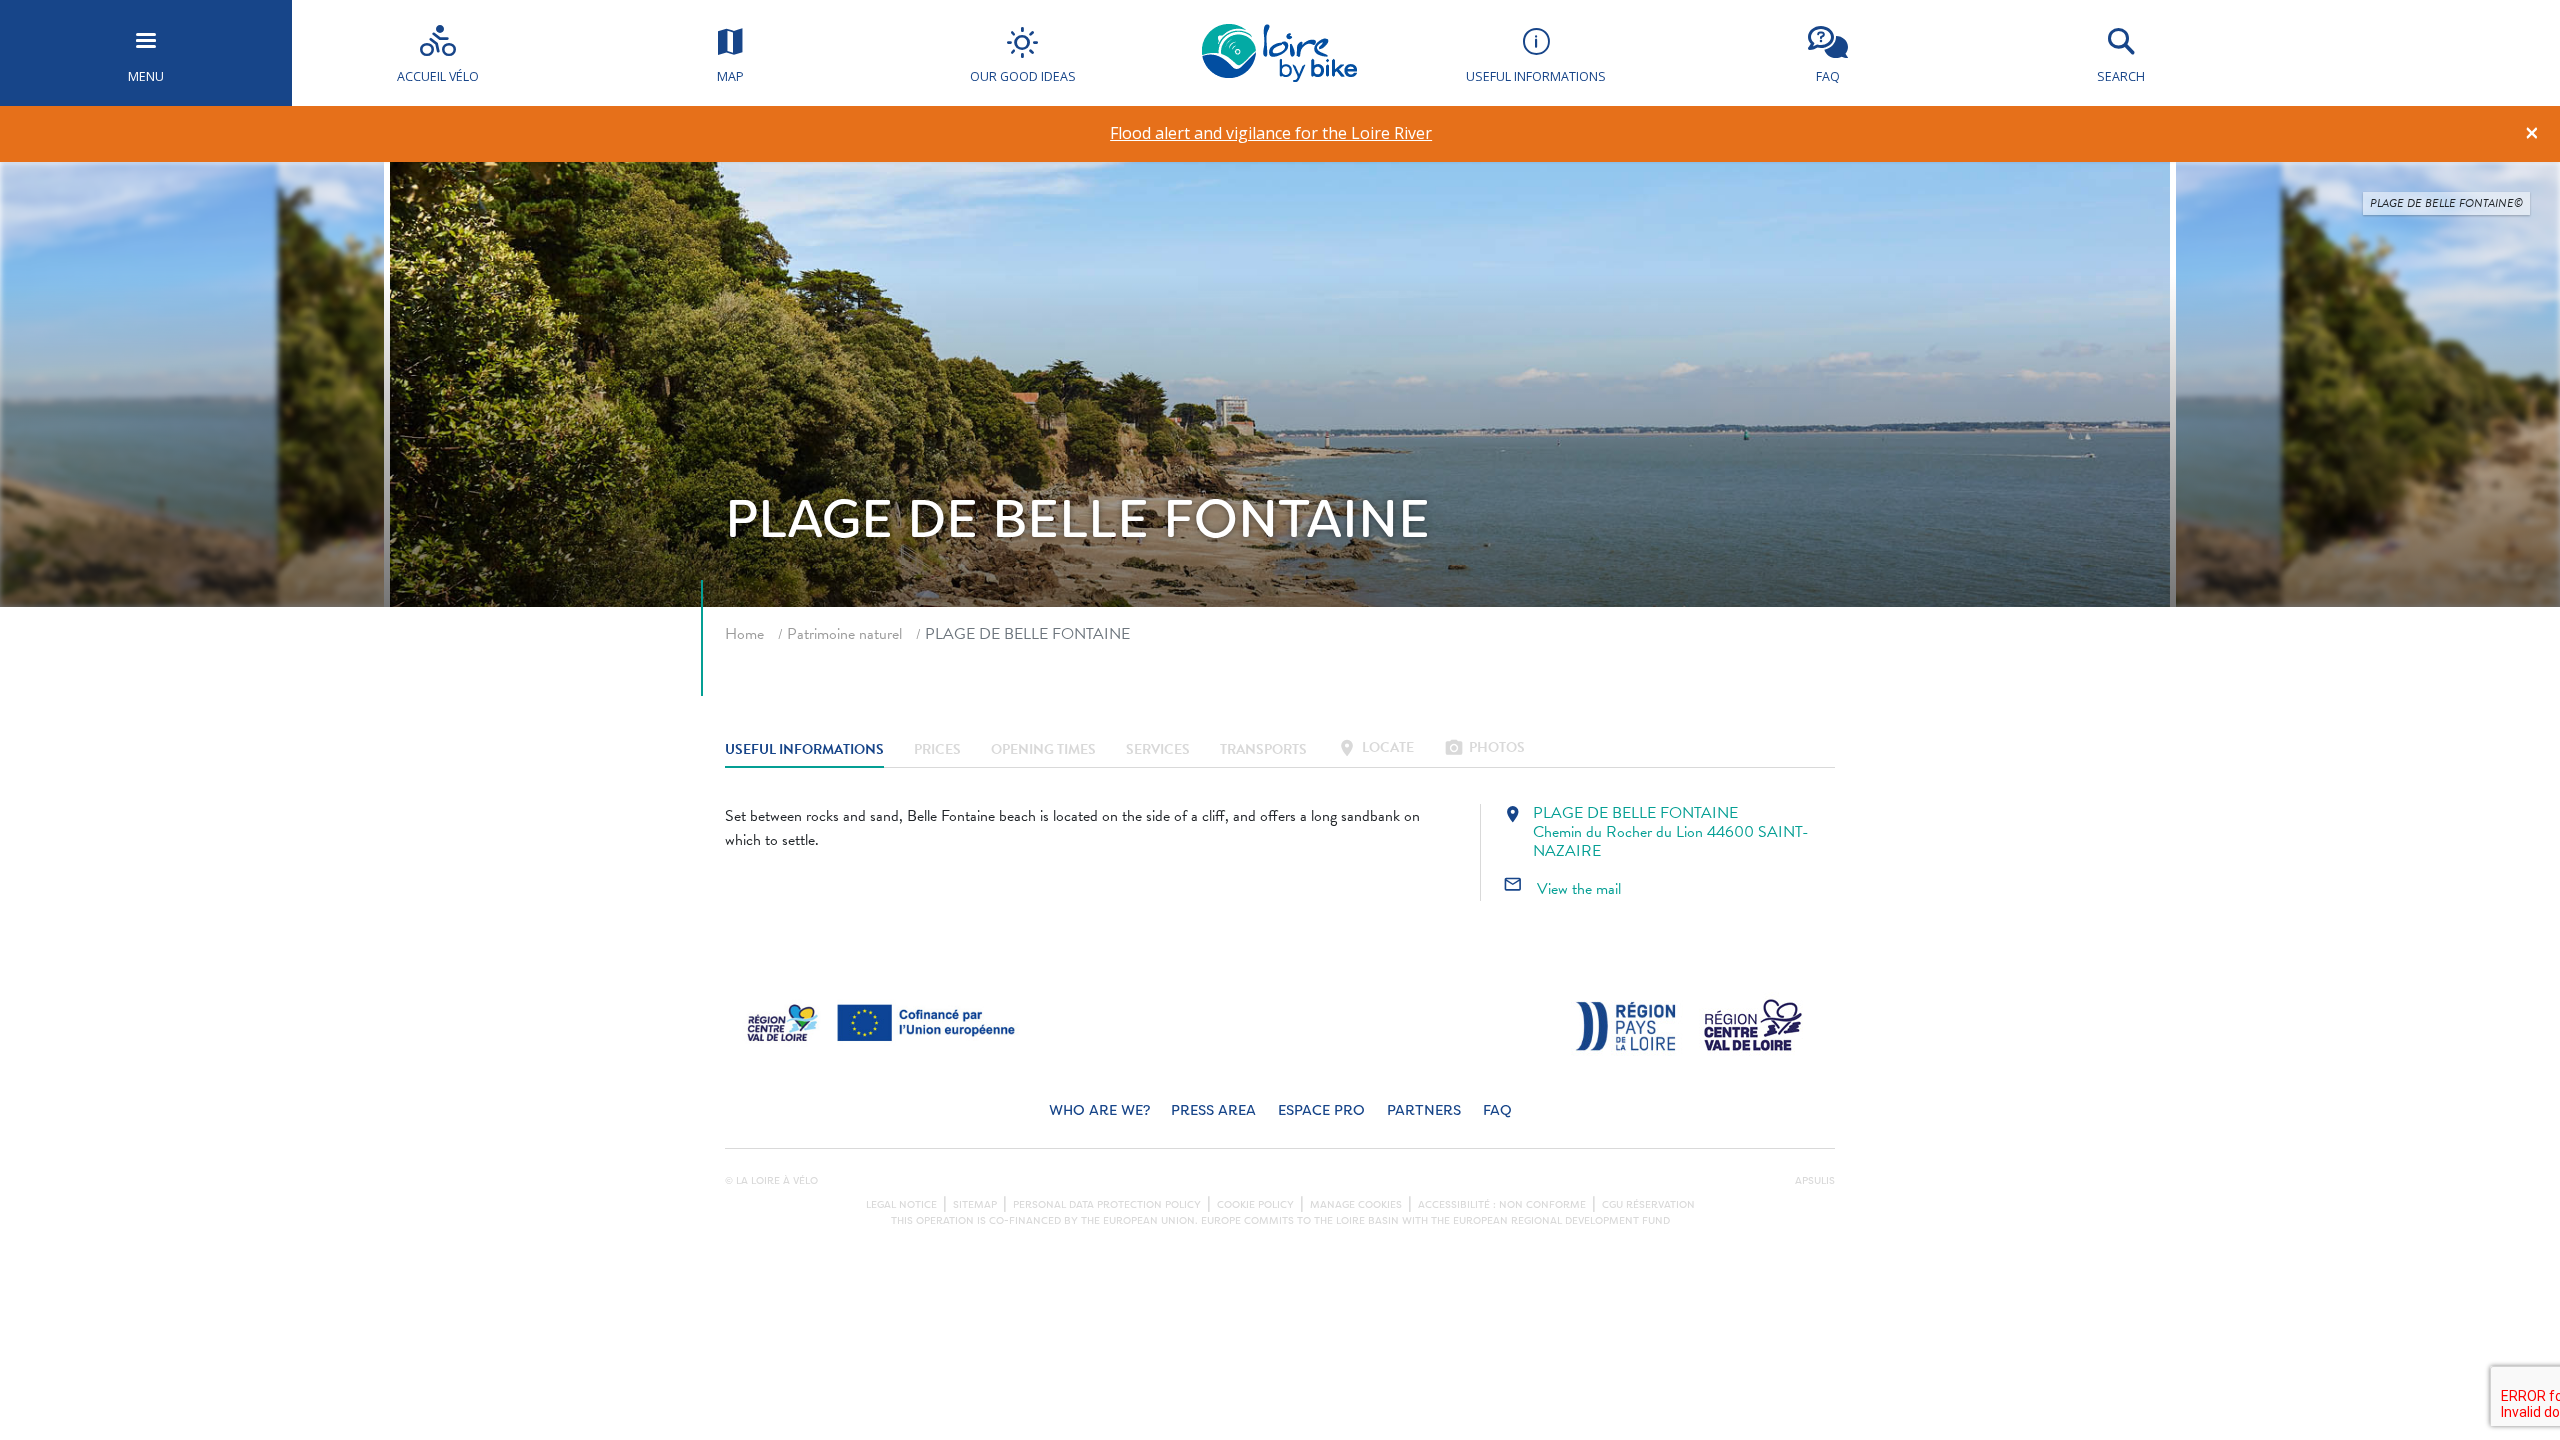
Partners (1424, 1110)
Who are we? (1099, 1110)
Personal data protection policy (1107, 1205)
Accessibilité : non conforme (1502, 1205)
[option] (1271, 133)
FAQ (1497, 1110)
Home (744, 634)
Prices (937, 749)
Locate (1375, 749)
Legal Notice (901, 1205)
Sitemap (975, 1205)
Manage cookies (1356, 1205)
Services (1158, 749)
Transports (1263, 749)
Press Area (1213, 1110)
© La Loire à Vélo (771, 1181)
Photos (1484, 749)
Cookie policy (1255, 1205)
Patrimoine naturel (844, 634)
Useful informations (804, 749)
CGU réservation (1648, 1205)
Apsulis (1815, 1181)
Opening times (1043, 749)
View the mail (1562, 889)
